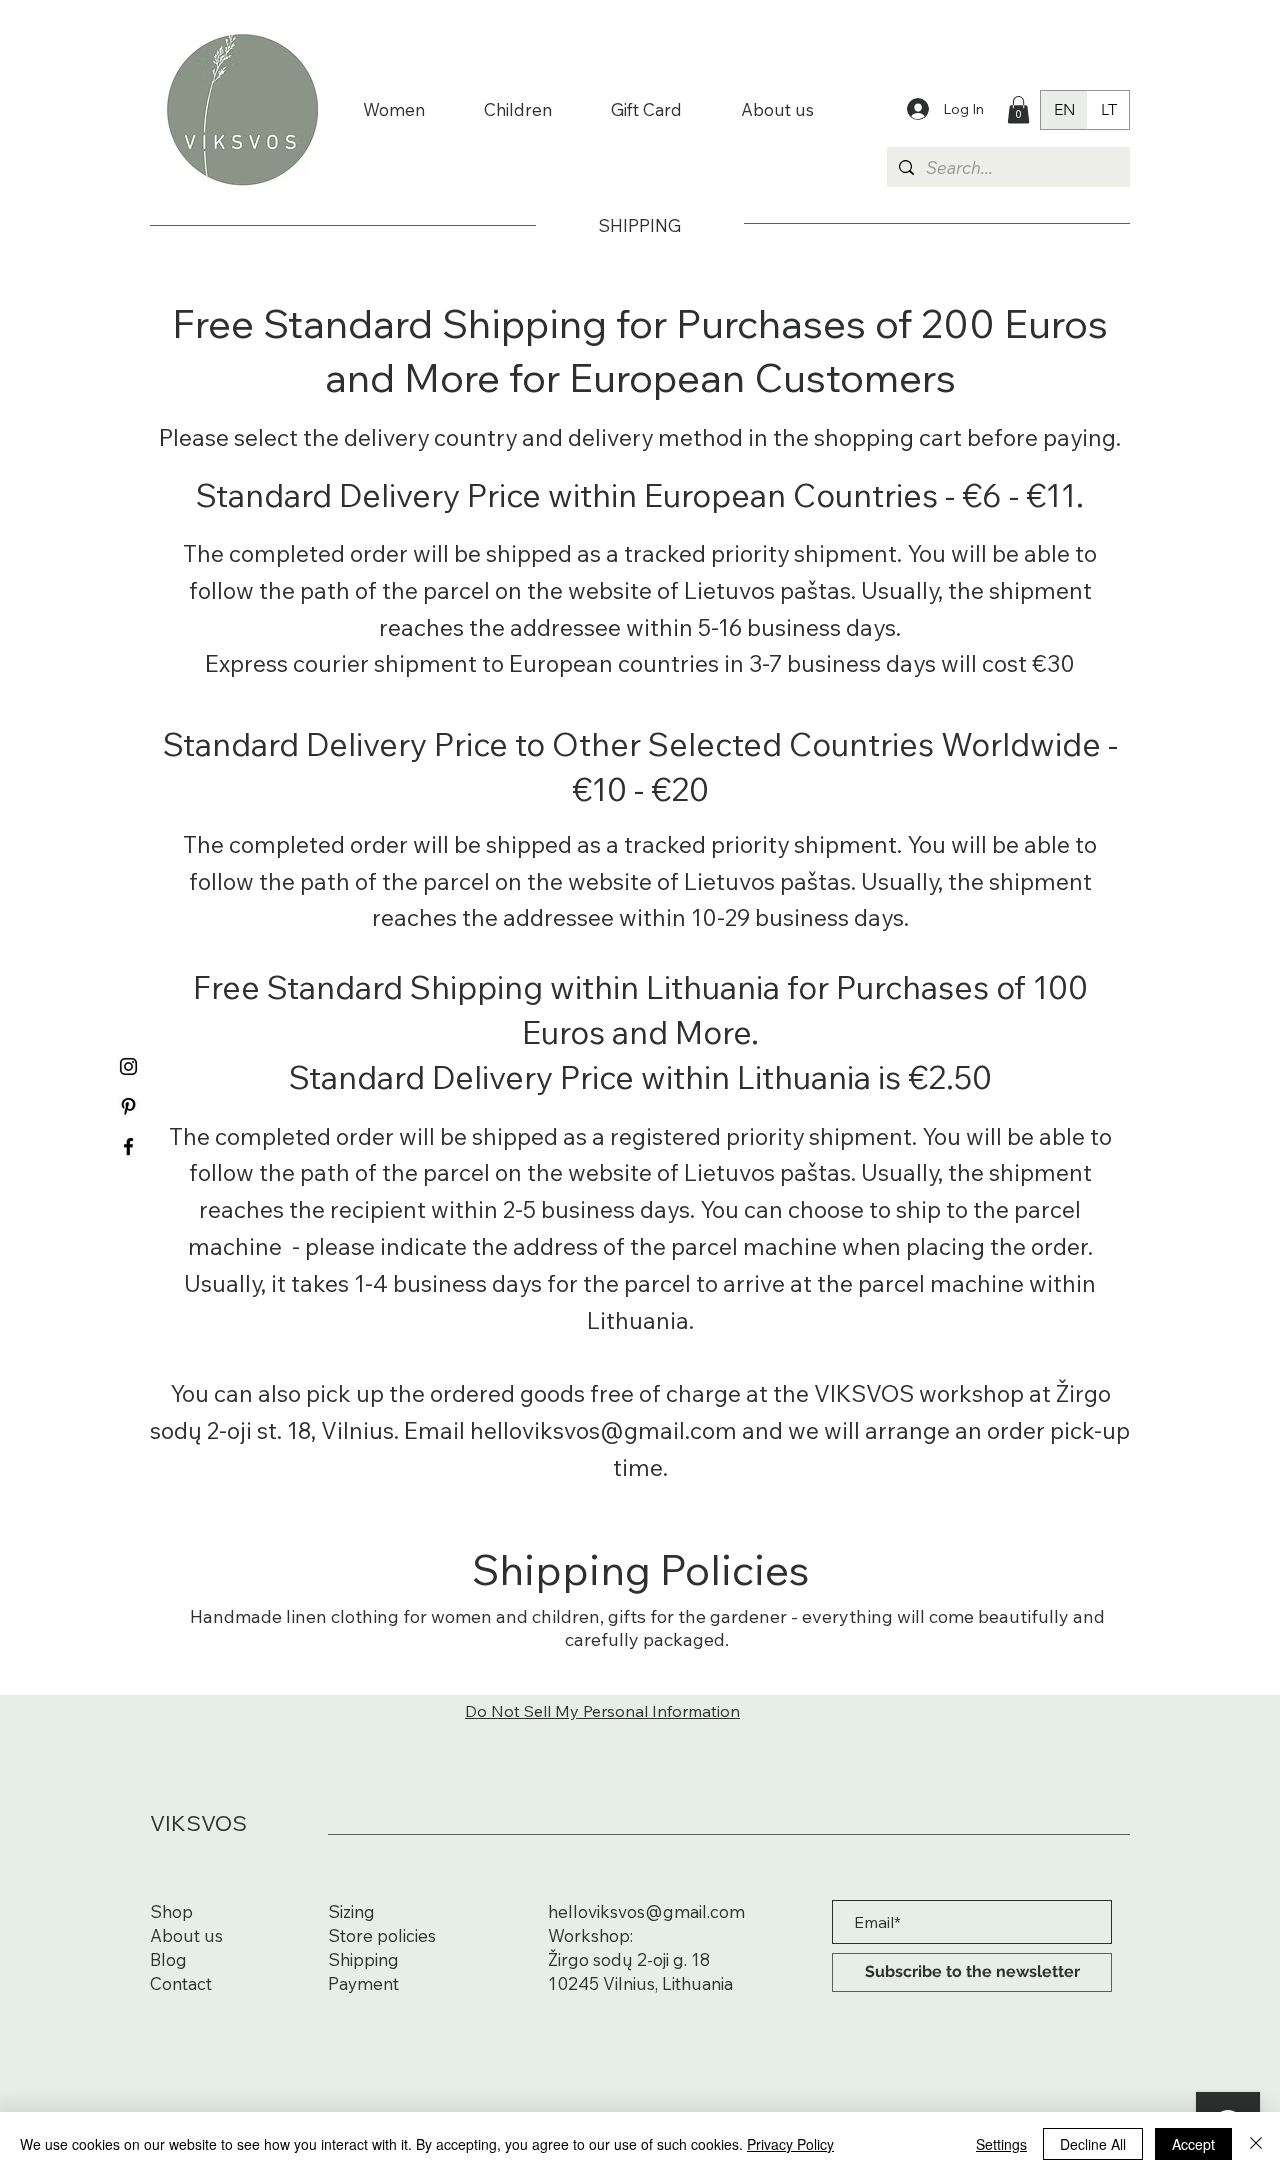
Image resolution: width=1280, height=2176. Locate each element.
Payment (363, 1983)
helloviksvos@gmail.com (646, 1911)
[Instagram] (128, 1066)
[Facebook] (128, 1146)
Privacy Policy (790, 2144)
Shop (171, 1911)
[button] (1018, 109)
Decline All (1093, 2144)
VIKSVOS (198, 1823)
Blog (168, 1959)
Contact (181, 1983)
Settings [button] (1001, 2144)
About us (186, 1935)
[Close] (1256, 2144)
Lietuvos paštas (767, 590)
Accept (1193, 2144)
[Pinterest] (128, 1106)
